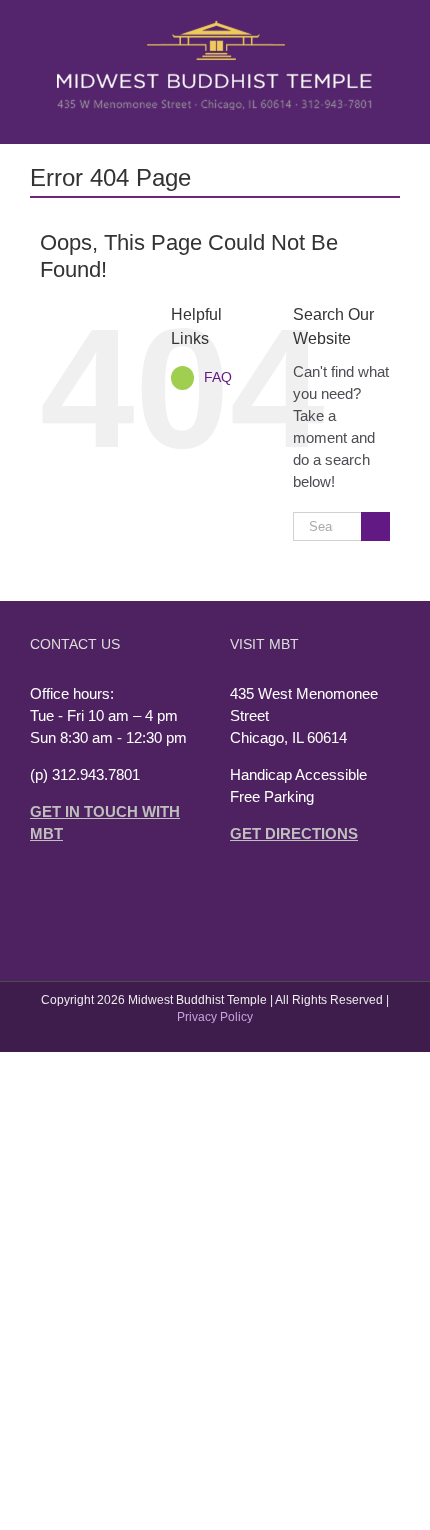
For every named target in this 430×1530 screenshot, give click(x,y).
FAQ (218, 377)
